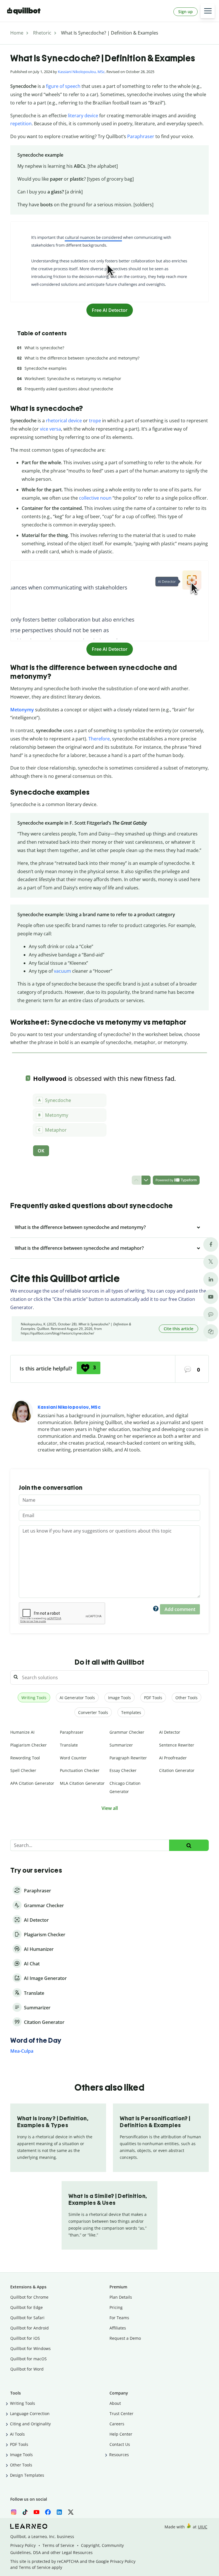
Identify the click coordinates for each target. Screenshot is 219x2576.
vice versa (50, 429)
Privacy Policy (23, 2545)
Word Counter (73, 1758)
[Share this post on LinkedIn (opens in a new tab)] (211, 1279)
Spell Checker (23, 1770)
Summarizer (121, 1745)
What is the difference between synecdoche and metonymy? (82, 358)
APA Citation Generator (32, 1783)
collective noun (95, 498)
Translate (69, 1745)
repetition (21, 124)
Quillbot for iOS (25, 2338)
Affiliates (118, 2328)
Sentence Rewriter (177, 1745)
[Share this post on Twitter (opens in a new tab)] (211, 1262)
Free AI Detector (110, 310)
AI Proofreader (173, 1758)
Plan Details (121, 2297)
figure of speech (63, 86)
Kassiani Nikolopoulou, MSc (81, 72)
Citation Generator (177, 1770)
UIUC (203, 2527)
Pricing (116, 2307)
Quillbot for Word (27, 2369)
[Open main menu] (208, 11)
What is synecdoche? (44, 348)
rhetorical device (64, 421)
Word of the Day (36, 2040)
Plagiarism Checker (29, 1745)
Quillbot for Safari (27, 2318)
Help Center (121, 2434)
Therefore (99, 739)
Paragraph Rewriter (128, 1758)
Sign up (185, 12)
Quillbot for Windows (31, 2348)
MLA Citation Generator (82, 1783)
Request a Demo (125, 2338)
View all (110, 1808)
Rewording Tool (25, 1758)
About (115, 2403)
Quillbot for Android (30, 2328)
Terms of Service (58, 2545)
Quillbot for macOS (29, 2359)
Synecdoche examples (46, 368)
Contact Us (120, 2444)
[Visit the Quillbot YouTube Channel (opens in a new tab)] (211, 1297)
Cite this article (179, 1329)
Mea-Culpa (22, 2051)
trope (95, 421)
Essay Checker (123, 1770)
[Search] (189, 1845)
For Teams (119, 2318)
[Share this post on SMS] (211, 1314)
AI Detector (170, 1732)
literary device (83, 116)
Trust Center (121, 2414)
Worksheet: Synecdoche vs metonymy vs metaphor (73, 378)
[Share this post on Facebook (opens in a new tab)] (211, 1244)
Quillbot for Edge (27, 2307)
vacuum (62, 971)
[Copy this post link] (211, 1332)
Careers (117, 2424)
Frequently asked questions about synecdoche (69, 389)
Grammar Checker (127, 1732)
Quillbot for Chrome (29, 2297)
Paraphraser (141, 136)
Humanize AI (22, 1732)
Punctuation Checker (80, 1770)
